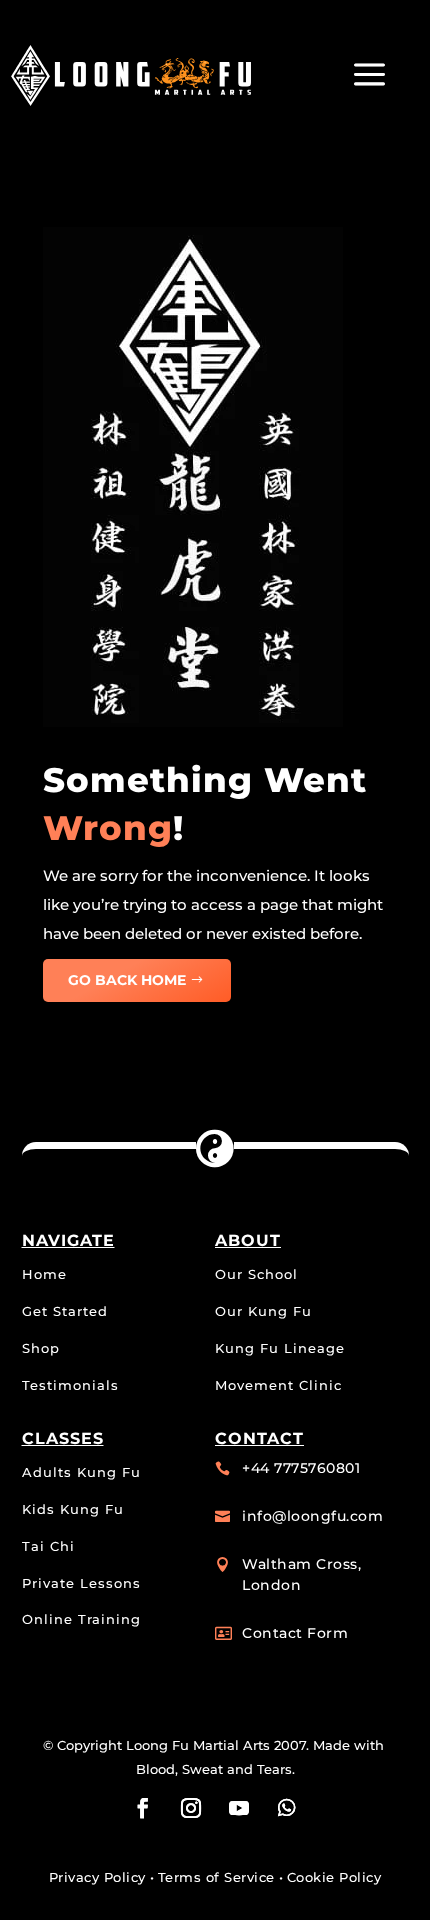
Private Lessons (81, 1583)
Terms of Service (216, 1877)
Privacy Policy (97, 1877)
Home (44, 1274)
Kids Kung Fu (73, 1509)
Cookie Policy (334, 1877)
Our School (256, 1274)
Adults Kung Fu (81, 1472)
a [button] (369, 76)
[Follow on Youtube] (239, 1808)
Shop (41, 1348)
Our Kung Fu (263, 1311)
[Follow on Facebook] (143, 1808)
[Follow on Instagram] (191, 1808)
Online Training (81, 1619)
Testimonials (70, 1385)
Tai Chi (48, 1546)
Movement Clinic (278, 1385)
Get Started (65, 1311)
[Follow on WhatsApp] (287, 1808)
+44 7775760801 (301, 1468)
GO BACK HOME (127, 980)
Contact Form (295, 1633)
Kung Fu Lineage (280, 1348)
